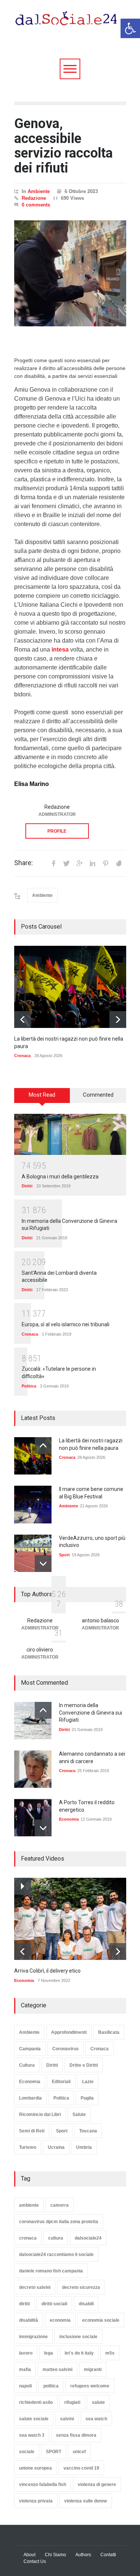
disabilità (29, 2320)
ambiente (29, 2205)
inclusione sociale (78, 2337)
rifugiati (72, 2402)
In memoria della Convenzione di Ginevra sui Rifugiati (91, 1713)
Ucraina (56, 2147)
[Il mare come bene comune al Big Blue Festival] (33, 1505)
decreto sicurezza (81, 2287)
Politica (29, 1386)
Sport (64, 1555)
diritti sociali (54, 2304)
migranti (93, 2370)
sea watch (96, 2419)
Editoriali (61, 2082)
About (29, 2555)
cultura (56, 2238)
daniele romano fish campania (51, 2271)
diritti (24, 2304)
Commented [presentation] (98, 1095)
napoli (25, 2386)
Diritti (27, 1186)
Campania (30, 2049)
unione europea (35, 2468)
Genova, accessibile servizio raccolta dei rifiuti (63, 146)
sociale (27, 2452)
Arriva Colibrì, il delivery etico (47, 1971)
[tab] (42, 1098)
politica (51, 2386)
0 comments (36, 205)
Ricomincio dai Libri (40, 2114)
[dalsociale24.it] (68, 22)
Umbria (84, 2147)
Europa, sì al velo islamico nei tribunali (66, 1324)
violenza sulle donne (86, 2501)
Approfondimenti (69, 2032)
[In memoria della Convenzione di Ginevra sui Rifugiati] (33, 1721)
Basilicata (109, 2032)
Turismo (28, 2147)
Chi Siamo (55, 2555)
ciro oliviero (40, 1650)
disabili (86, 2304)
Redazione (34, 198)
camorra (60, 2205)
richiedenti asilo (36, 2402)
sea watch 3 (32, 2435)
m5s (110, 2353)
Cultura (27, 2065)
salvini (67, 2419)
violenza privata (36, 2501)
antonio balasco (100, 1621)
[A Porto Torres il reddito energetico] (33, 1818)
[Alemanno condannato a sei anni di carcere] (33, 1769)
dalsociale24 (88, 2238)
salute (98, 2402)
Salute (79, 2114)
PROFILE (57, 831)
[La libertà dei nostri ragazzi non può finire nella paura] (70, 987)
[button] (130, 28)
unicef (79, 2452)
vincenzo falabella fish (43, 2485)
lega (49, 2353)
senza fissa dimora (76, 2435)
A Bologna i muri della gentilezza (60, 1177)
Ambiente (39, 191)
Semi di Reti (32, 2131)
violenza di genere (97, 2485)
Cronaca (22, 1056)
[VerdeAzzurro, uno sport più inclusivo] (33, 1553)
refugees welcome (90, 2386)
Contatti (108, 2555)
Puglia (87, 2098)
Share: (24, 863)
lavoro (26, 2353)
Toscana (88, 2131)
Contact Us (35, 2561)
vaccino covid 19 (81, 2468)
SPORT (54, 2452)
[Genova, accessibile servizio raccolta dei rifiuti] (70, 273)
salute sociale (34, 2419)
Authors (83, 2555)
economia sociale (101, 2320)
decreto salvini (35, 2287)
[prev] (23, 1020)
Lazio (88, 2082)
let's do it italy (79, 2353)
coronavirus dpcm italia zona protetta (59, 2222)
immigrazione (33, 2337)
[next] (118, 1020)
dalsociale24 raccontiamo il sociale (56, 2255)
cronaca (28, 2238)
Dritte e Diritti (84, 2065)
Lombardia (30, 2098)
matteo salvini (57, 2370)
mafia (25, 2370)
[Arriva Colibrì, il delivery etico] (70, 1919)
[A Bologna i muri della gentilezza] (70, 1134)
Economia (69, 1819)
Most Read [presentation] (42, 1095)
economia (60, 2320)
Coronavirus (66, 2049)
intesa (60, 650)
